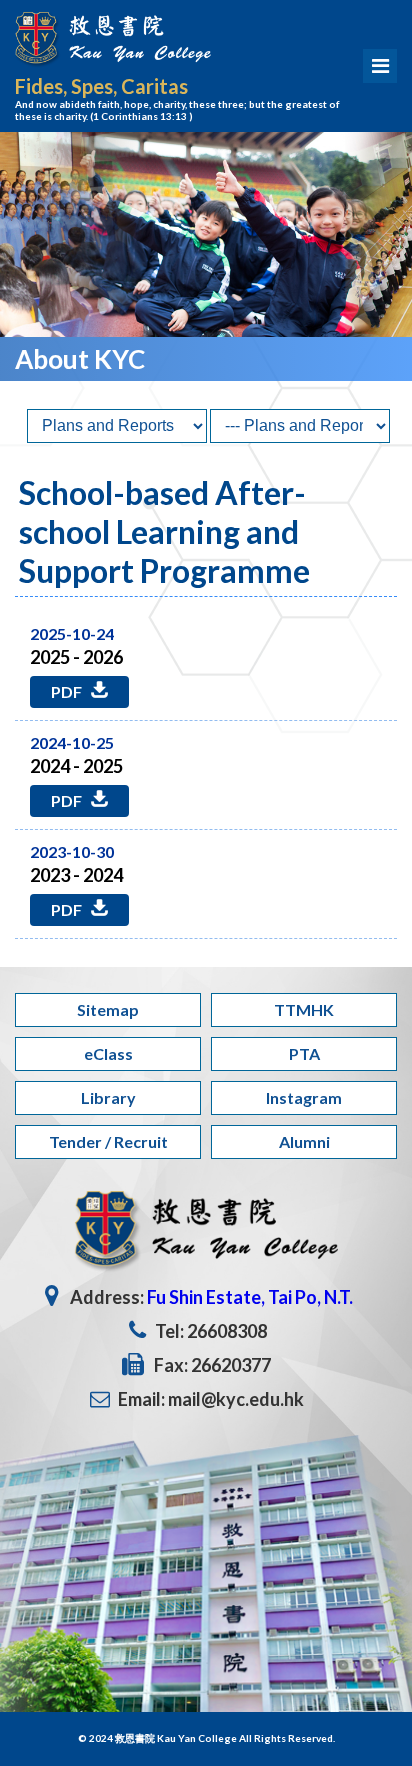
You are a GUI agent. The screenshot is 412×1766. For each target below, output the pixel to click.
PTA (304, 1053)
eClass (108, 1053)
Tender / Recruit (108, 1141)
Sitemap (108, 1009)
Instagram (304, 1097)
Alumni (304, 1141)
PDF (68, 691)
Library (108, 1097)
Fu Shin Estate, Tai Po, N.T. (250, 1297)
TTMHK (304, 1009)
